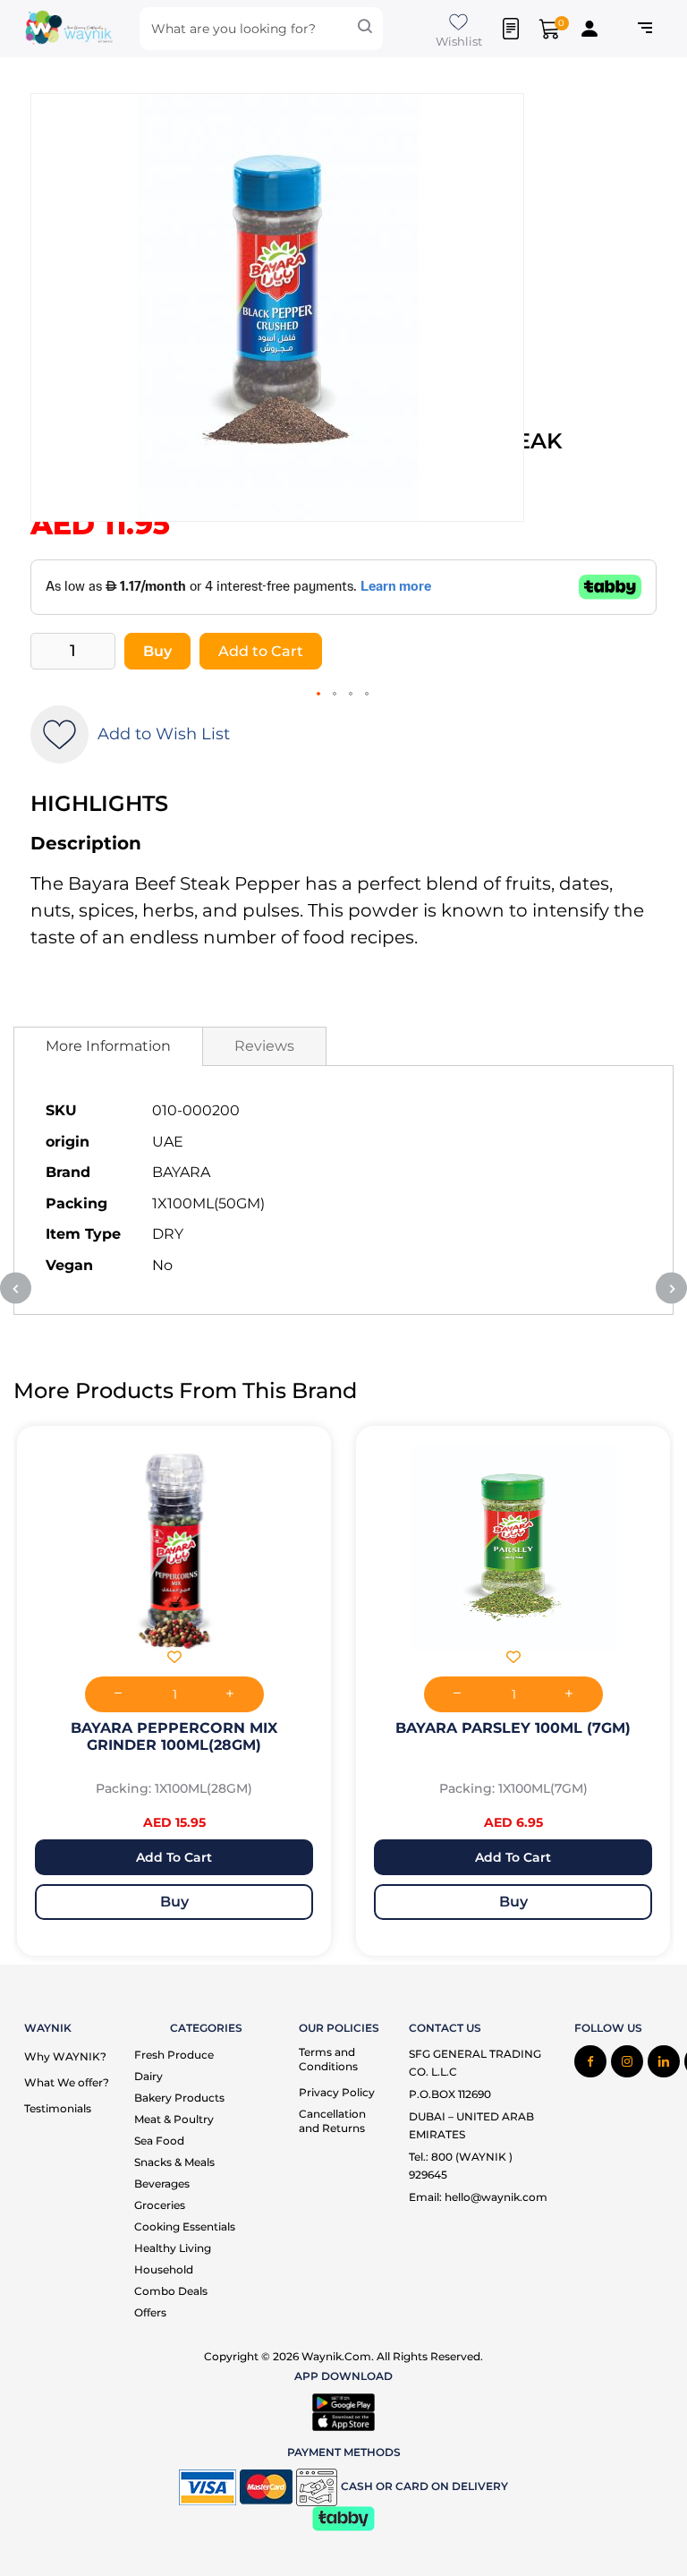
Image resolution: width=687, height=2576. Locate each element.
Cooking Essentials (185, 2226)
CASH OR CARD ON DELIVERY (424, 2486)
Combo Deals (171, 2291)
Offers (150, 2312)
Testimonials (58, 2108)
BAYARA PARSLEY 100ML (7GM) (513, 1728)
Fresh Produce (174, 2055)
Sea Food (159, 2141)
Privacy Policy (337, 2092)
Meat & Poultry (174, 2119)
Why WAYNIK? (65, 2056)
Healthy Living (173, 2248)
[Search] (365, 29)
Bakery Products (179, 2098)
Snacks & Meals (174, 2162)
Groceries (160, 2205)
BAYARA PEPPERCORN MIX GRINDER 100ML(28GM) (174, 1736)
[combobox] (261, 29)
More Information (108, 1046)
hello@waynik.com (496, 2197)
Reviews (264, 1046)
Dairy (148, 2076)
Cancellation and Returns (332, 2121)
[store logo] (69, 29)
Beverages (162, 2184)
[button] (319, 695)
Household (164, 2269)
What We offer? (67, 2082)
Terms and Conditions (328, 2059)
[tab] (108, 1046)
